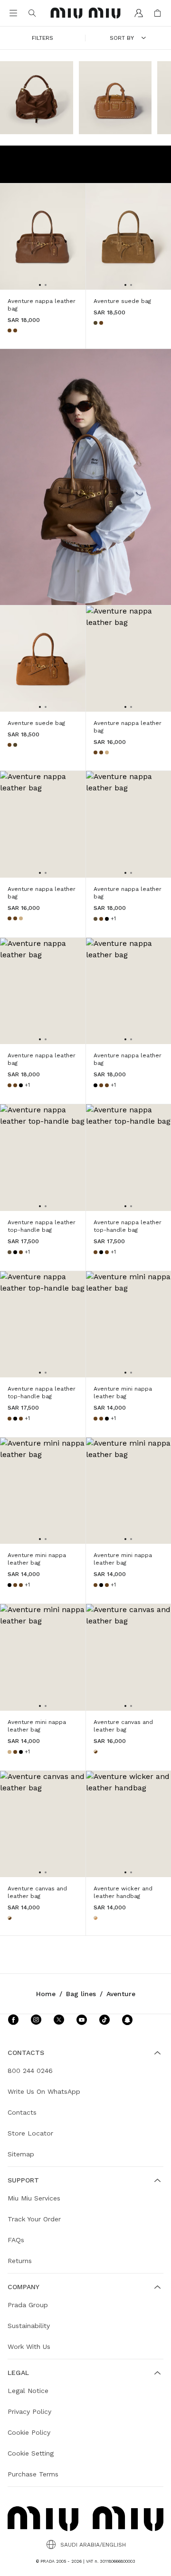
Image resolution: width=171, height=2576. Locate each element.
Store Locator (30, 2133)
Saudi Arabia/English (93, 2545)
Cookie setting (31, 2453)
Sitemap (21, 2154)
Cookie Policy (29, 2432)
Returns (20, 2261)
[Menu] (13, 13)
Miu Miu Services (34, 2198)
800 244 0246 (30, 2071)
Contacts (22, 2112)
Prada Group (28, 2305)
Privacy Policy (29, 2411)
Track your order (34, 2219)
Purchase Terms (33, 2474)
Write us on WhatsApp (44, 2091)
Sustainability (29, 2326)
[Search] (32, 13)
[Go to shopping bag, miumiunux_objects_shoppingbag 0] (158, 13)
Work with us (29, 2347)
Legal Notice (28, 2391)
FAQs (16, 2240)
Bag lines (81, 1994)
